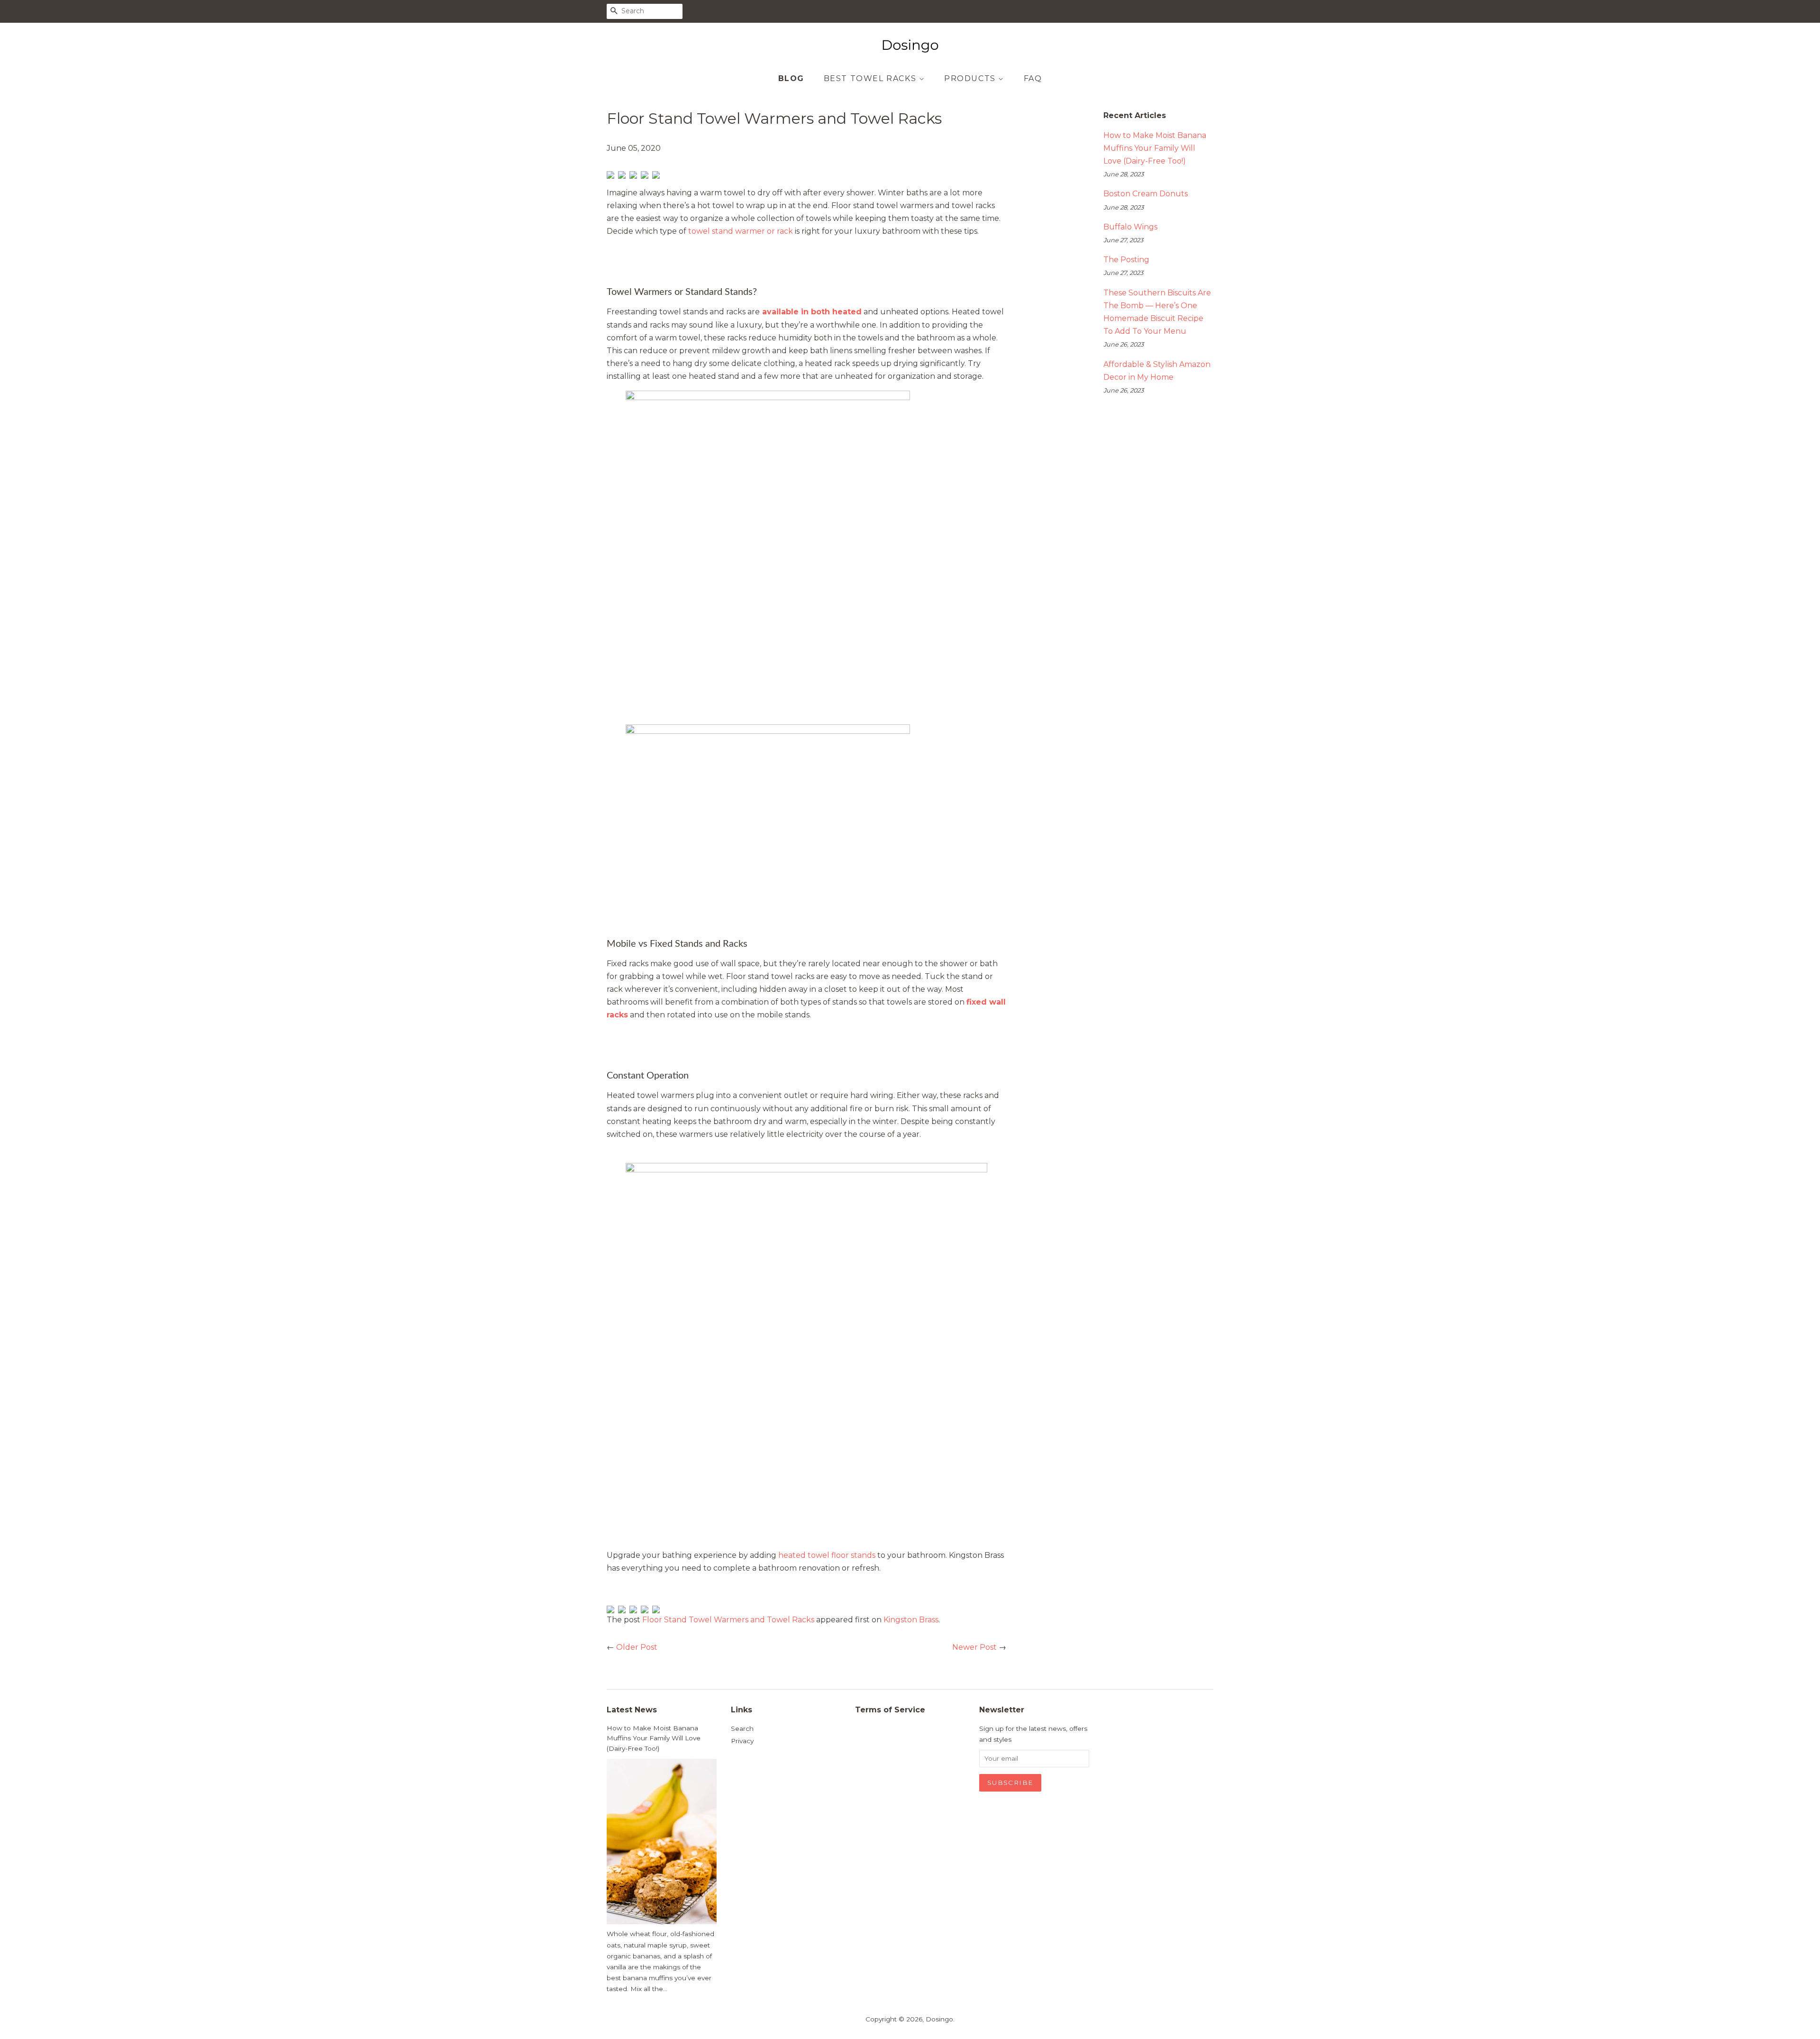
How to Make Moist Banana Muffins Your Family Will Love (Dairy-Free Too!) (1155, 148)
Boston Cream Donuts (1146, 194)
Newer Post (974, 1647)
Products (971, 78)
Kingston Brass (911, 1620)
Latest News (632, 1710)
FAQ (1033, 78)
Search (742, 1728)
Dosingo (939, 2019)
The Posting (1126, 260)
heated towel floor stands (827, 1555)
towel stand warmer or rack (741, 231)
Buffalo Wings (1130, 227)
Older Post (637, 1647)
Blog (791, 78)
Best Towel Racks (871, 78)
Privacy (742, 1741)
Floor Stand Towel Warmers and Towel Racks (728, 1620)
